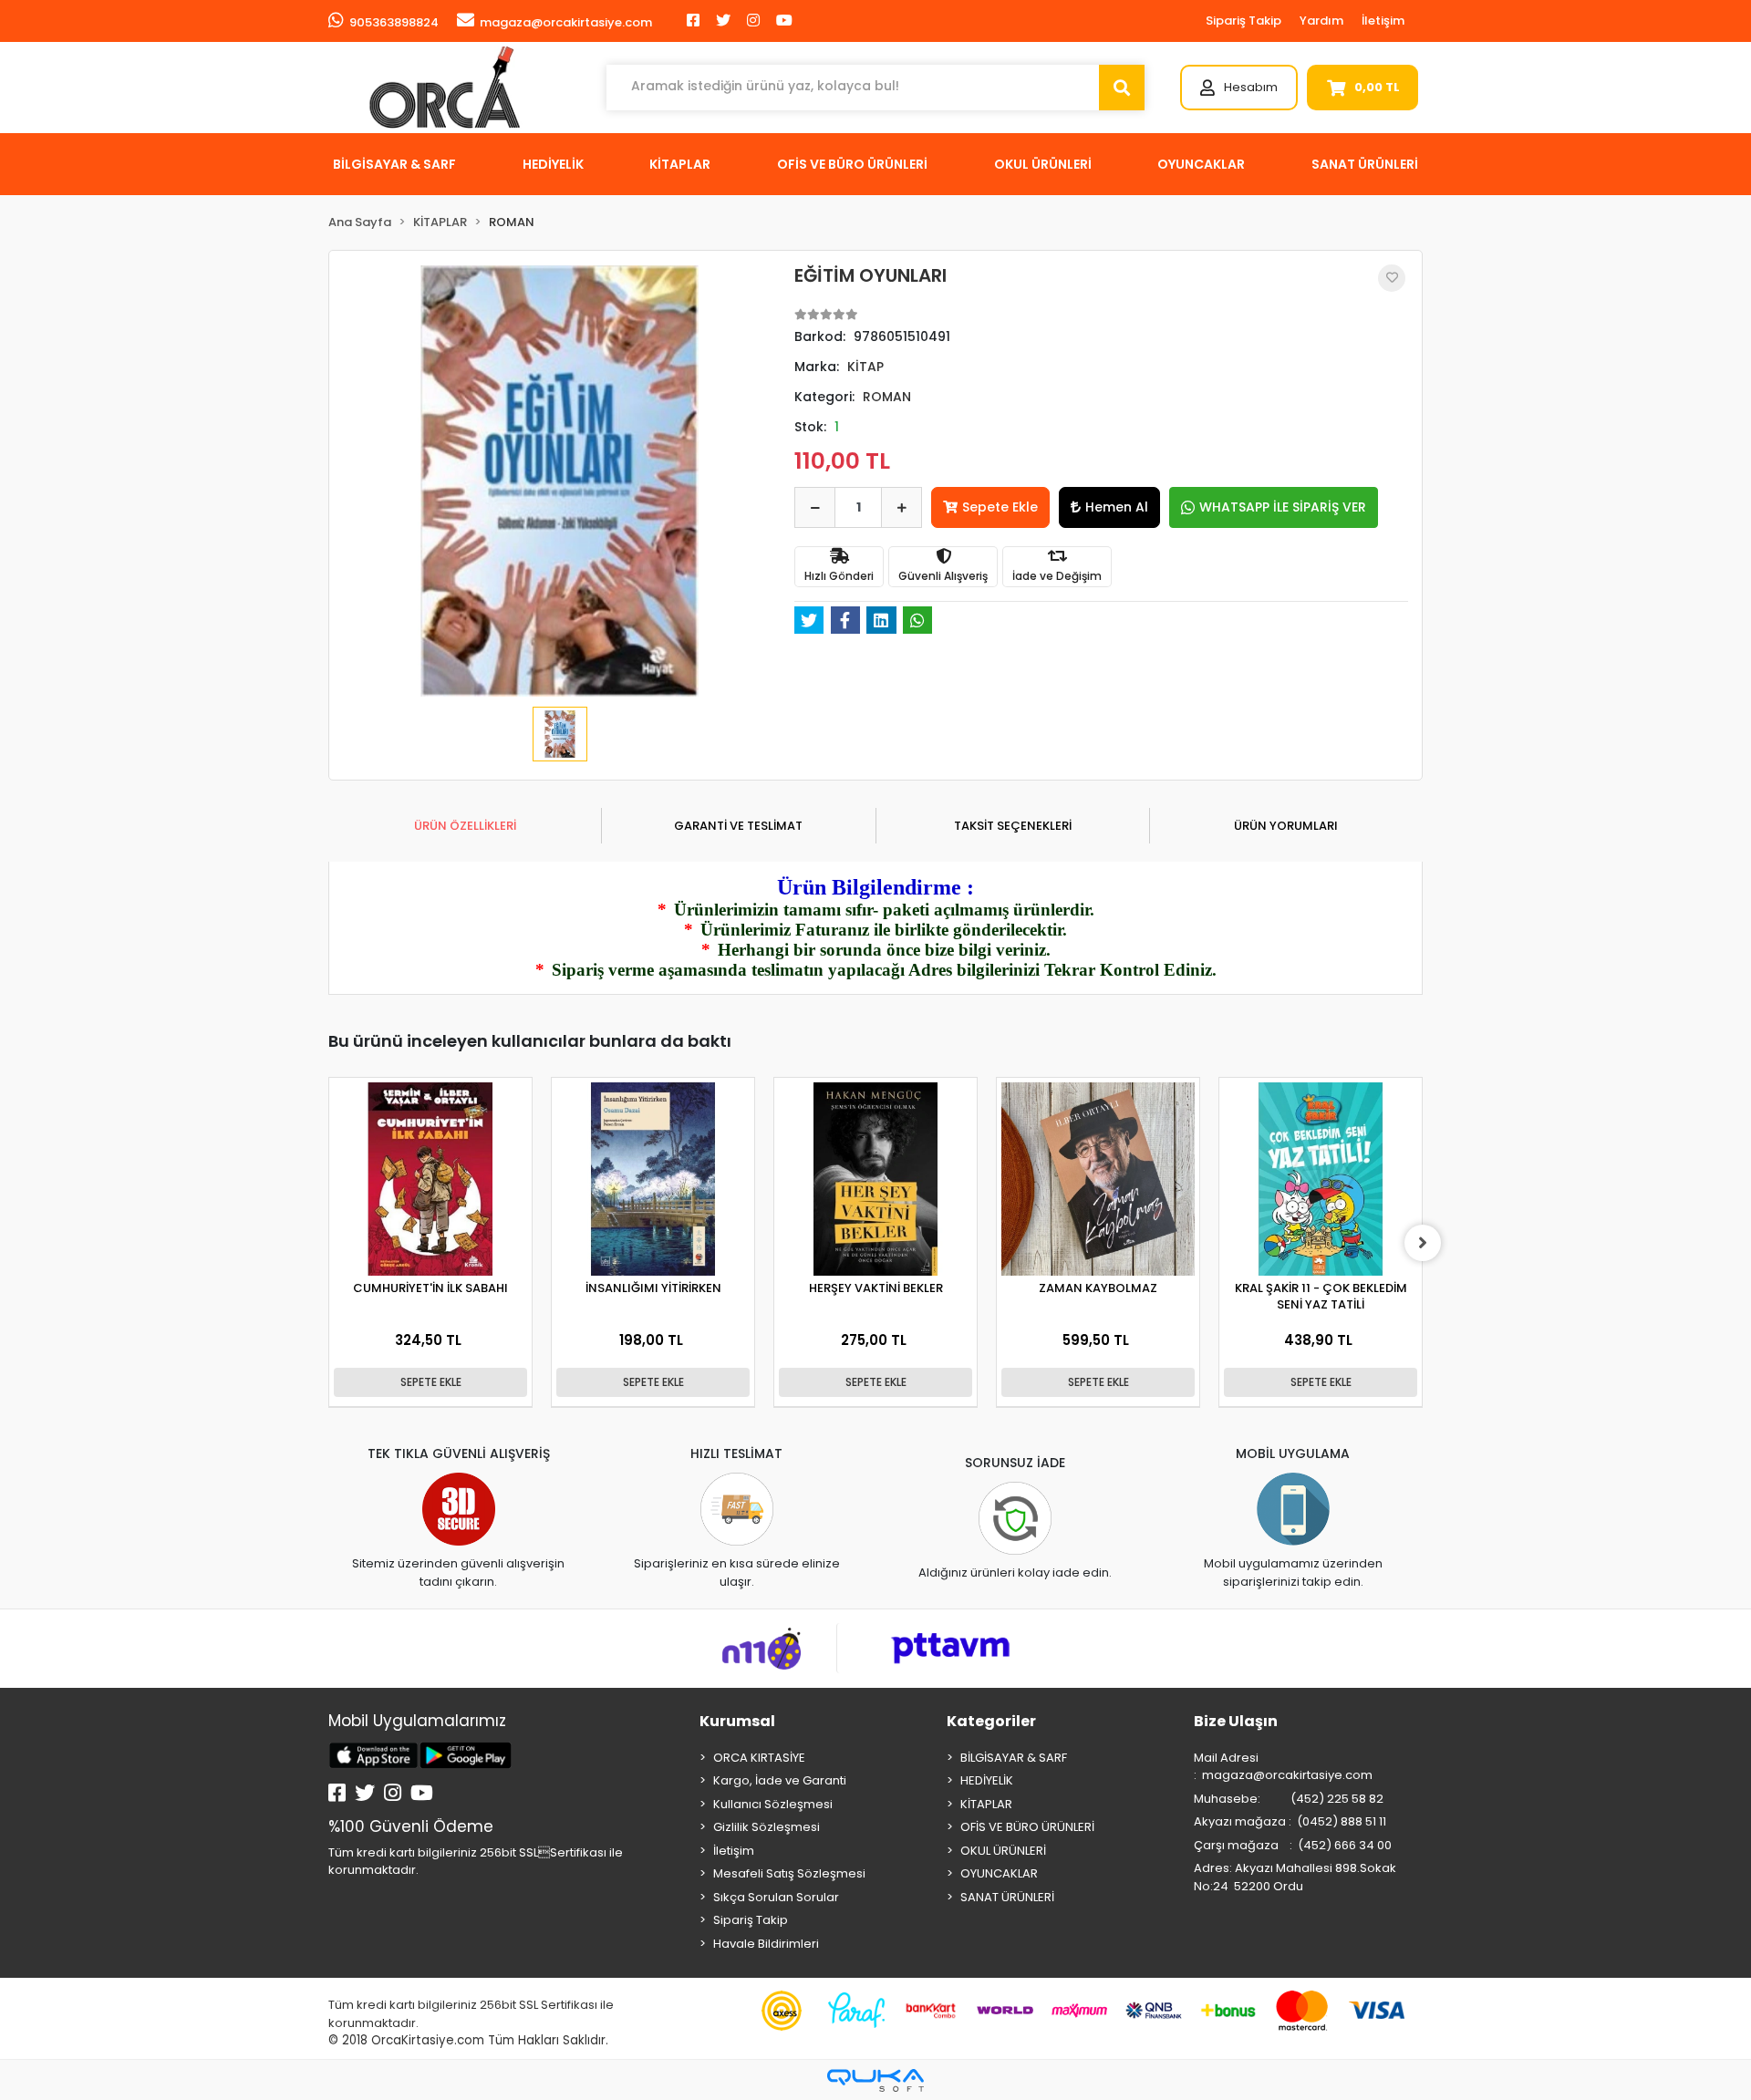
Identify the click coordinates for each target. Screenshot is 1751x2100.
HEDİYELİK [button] (553, 164)
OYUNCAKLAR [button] (1201, 164)
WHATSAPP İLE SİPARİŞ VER (1283, 507)
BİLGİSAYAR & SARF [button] (394, 164)
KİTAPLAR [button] (680, 164)
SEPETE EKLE (431, 1382)
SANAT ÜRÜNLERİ (1007, 1897)
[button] (1239, 88)
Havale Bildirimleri (766, 1944)
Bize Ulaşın (1236, 1721)
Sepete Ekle (1000, 507)
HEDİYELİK (987, 1780)
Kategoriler (991, 1721)
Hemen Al (1117, 507)
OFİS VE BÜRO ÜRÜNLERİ (1027, 1827)
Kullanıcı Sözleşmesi (773, 1804)
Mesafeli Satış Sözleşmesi (789, 1873)
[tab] (465, 826)
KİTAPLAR (986, 1804)
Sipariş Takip (1243, 21)
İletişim (1383, 21)
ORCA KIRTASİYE (759, 1758)
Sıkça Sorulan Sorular (776, 1897)
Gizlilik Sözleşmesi (767, 1827)
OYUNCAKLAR (999, 1873)
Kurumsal (737, 1721)
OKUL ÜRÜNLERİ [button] (1043, 164)
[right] (1423, 1243)
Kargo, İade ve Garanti (780, 1780)
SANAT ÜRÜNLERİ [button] (1365, 164)
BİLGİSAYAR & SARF (1014, 1758)
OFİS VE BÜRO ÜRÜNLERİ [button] (852, 164)
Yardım (1321, 21)
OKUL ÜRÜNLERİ (1003, 1851)
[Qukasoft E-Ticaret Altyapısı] (875, 2080)
